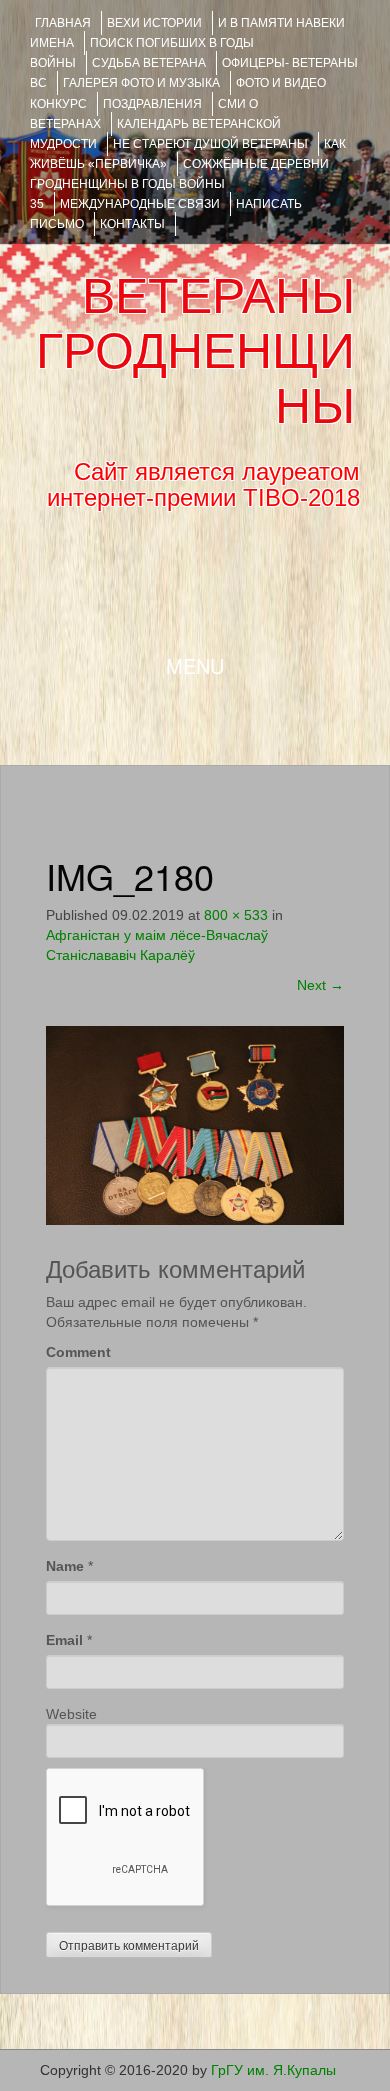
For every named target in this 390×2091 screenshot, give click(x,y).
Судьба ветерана (149, 63)
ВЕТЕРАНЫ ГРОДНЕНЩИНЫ (195, 351)
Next (320, 985)
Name (65, 1566)
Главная (63, 23)
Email (64, 1640)
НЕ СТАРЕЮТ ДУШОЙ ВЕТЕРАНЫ (210, 144)
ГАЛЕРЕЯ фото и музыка (141, 83)
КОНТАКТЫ (132, 224)
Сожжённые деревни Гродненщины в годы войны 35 (179, 184)
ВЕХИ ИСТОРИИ (154, 23)
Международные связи (140, 204)
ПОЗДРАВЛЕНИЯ (152, 104)
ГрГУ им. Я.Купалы (273, 2070)
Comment (78, 1352)
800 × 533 (236, 915)
